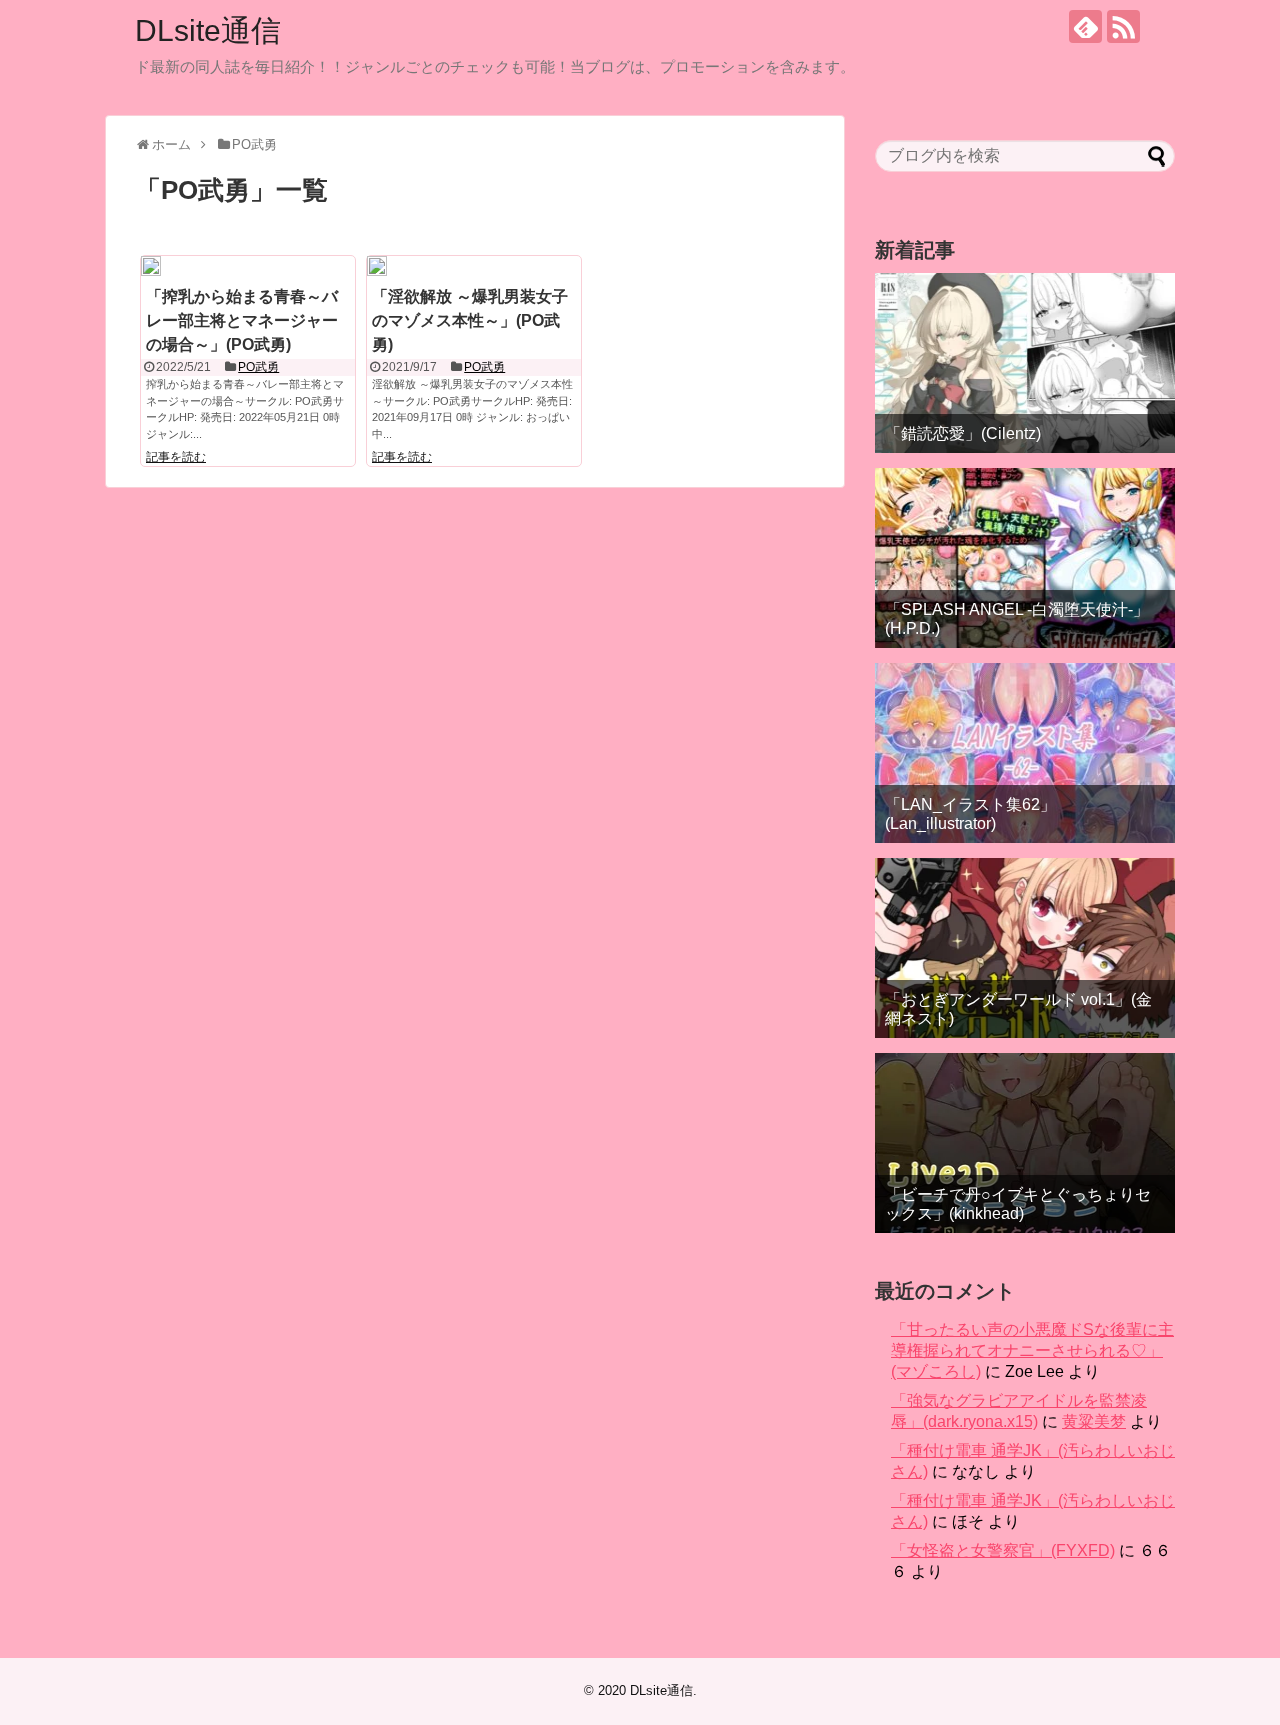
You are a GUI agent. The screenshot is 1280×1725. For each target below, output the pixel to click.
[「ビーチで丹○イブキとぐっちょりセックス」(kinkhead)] (1025, 1143)
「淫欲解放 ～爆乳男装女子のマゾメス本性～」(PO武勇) (470, 320)
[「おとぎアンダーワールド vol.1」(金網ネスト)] (1025, 948)
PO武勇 (258, 367)
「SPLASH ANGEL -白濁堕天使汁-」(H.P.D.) (1017, 619)
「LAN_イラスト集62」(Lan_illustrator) (970, 814)
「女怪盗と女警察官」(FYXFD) (1003, 1550)
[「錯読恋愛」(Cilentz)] (1025, 363)
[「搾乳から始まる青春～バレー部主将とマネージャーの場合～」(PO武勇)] (151, 266)
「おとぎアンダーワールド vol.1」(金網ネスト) (1018, 1009)
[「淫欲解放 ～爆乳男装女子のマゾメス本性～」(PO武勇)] (377, 266)
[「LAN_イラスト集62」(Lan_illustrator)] (1025, 753)
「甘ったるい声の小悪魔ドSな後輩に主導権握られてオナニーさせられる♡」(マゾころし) (1032, 1350)
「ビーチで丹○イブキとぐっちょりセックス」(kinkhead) (1018, 1204)
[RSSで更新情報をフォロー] (1123, 26)
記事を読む (176, 457)
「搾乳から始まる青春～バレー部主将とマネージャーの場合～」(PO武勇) (242, 320)
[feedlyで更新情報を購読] (1085, 26)
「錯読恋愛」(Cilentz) (963, 433)
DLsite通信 (208, 30)
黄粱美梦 (1094, 1421)
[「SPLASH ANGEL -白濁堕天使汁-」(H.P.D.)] (1025, 558)
